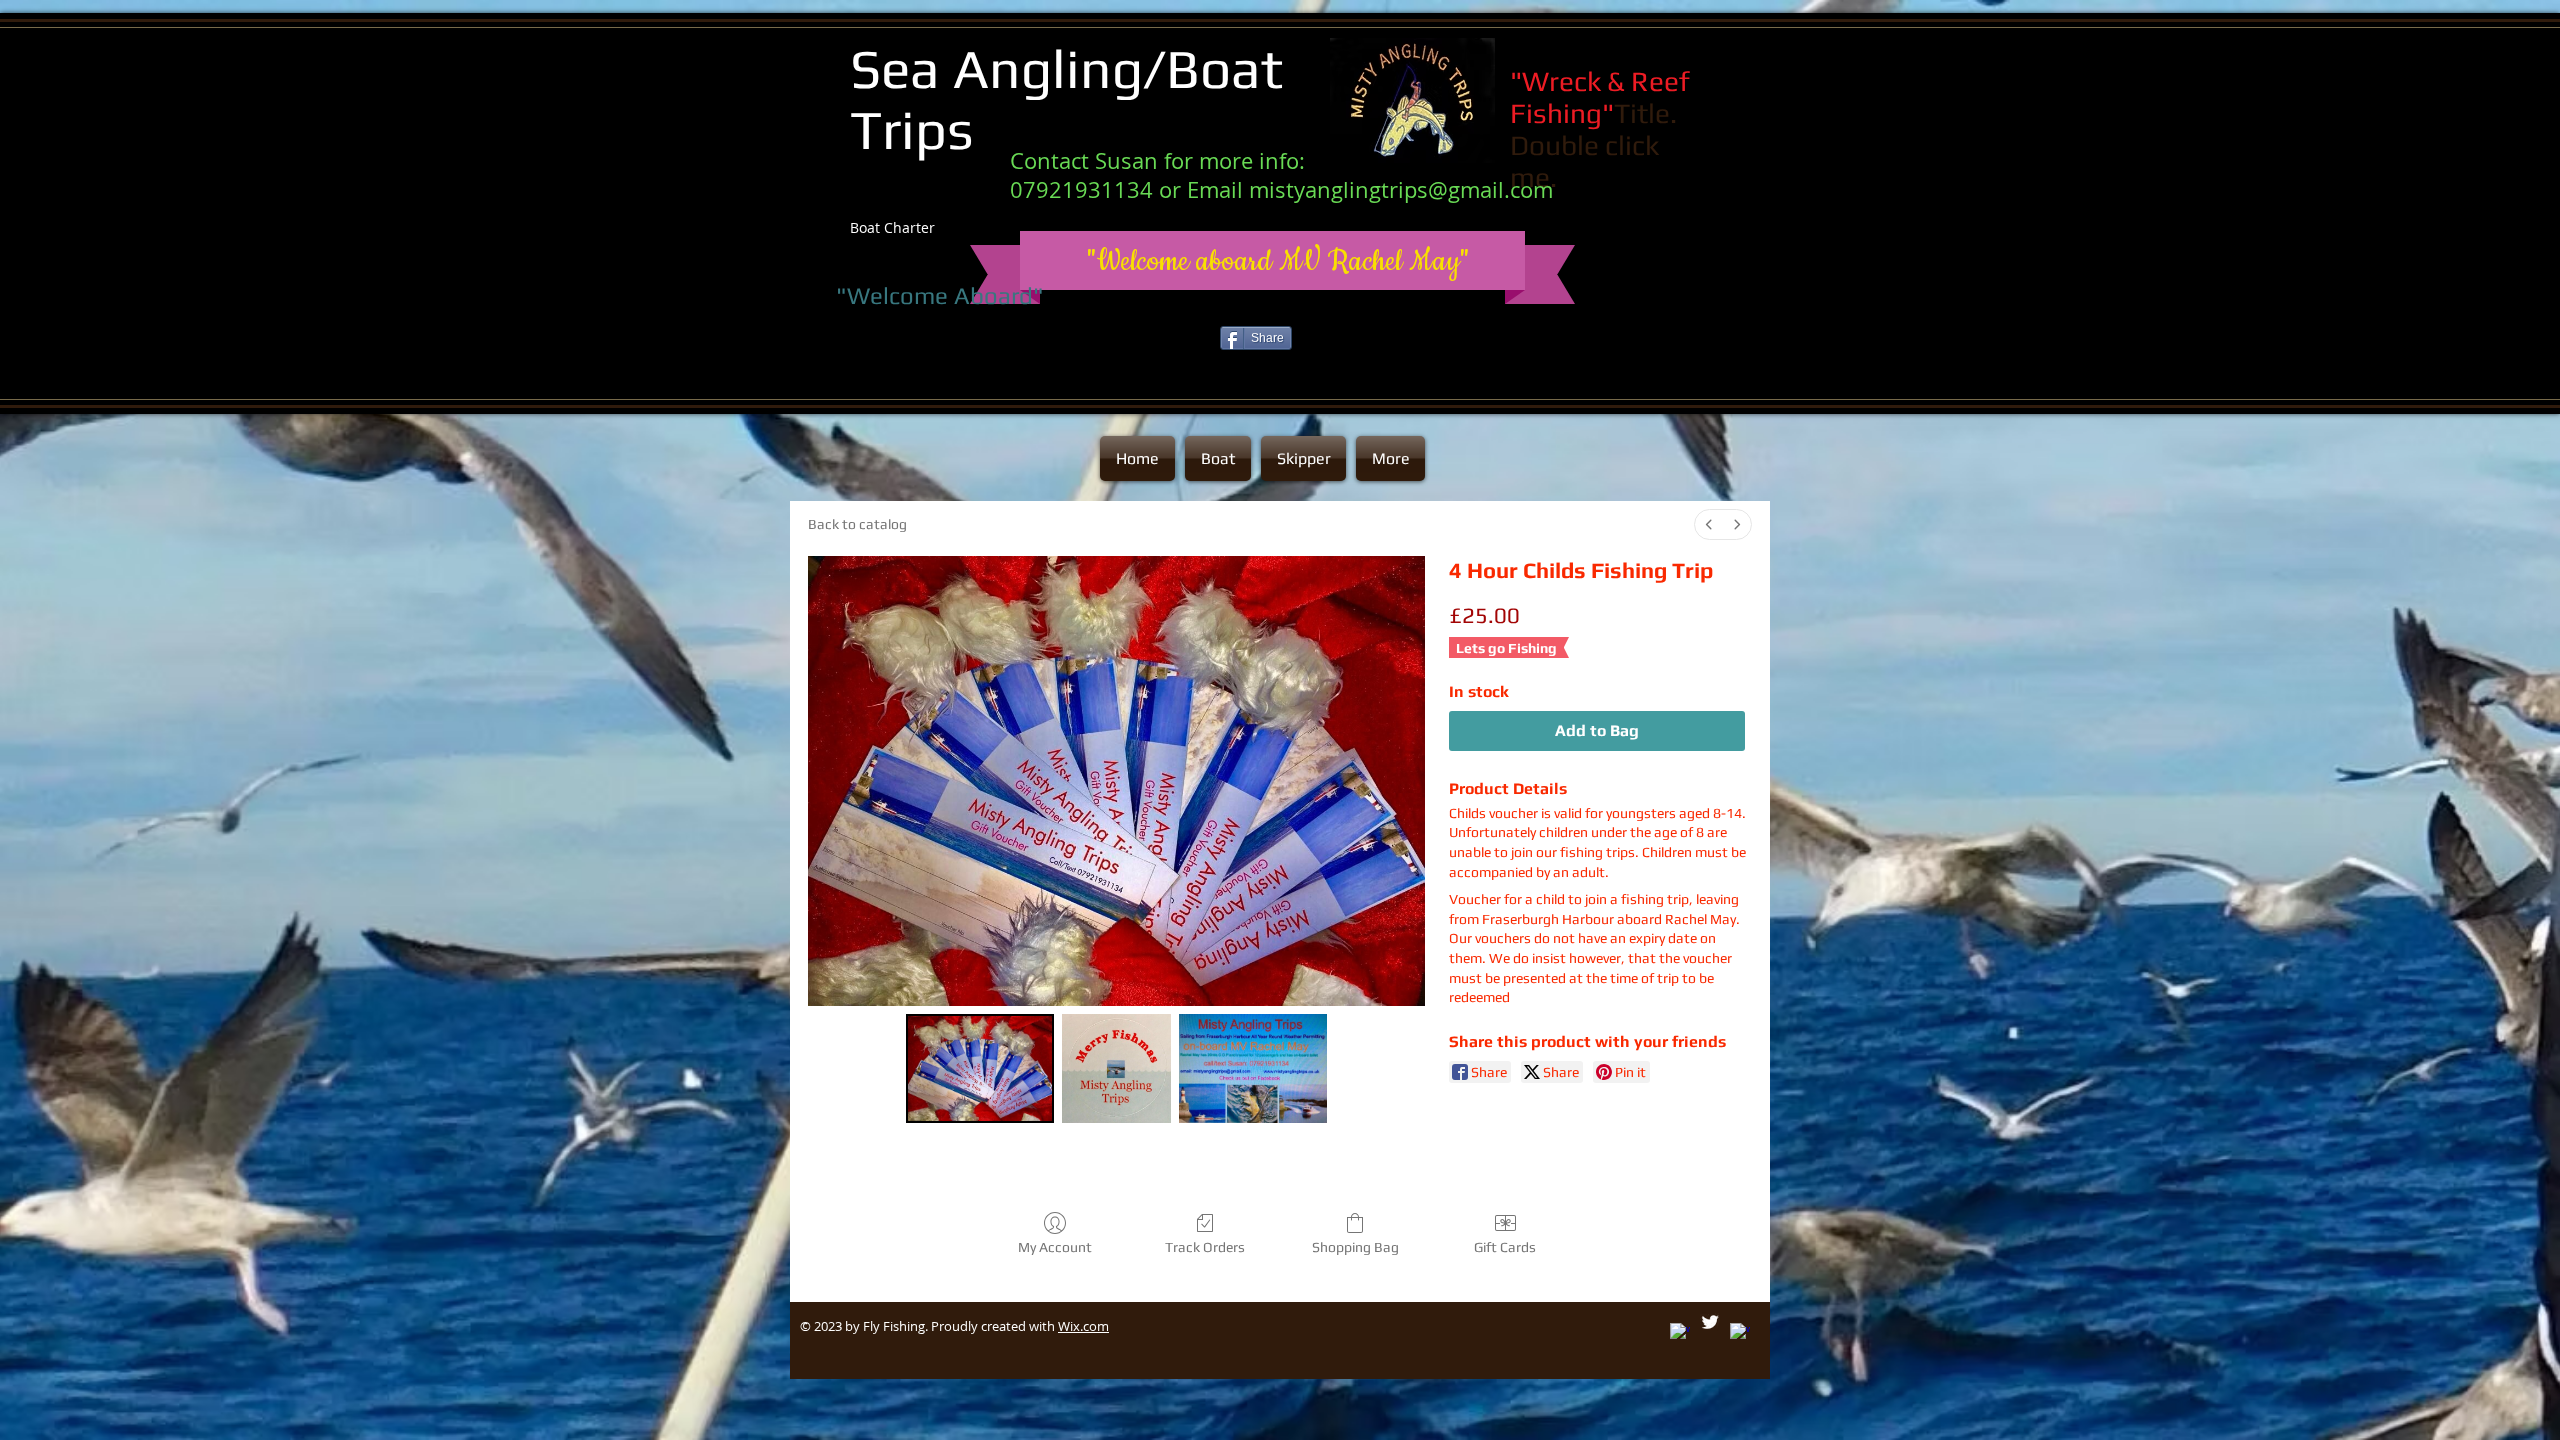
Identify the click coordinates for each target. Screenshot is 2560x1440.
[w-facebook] (1740, 1333)
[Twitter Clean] (1710, 1322)
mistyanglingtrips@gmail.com (1401, 189)
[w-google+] (1680, 1333)
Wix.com (1083, 1326)
